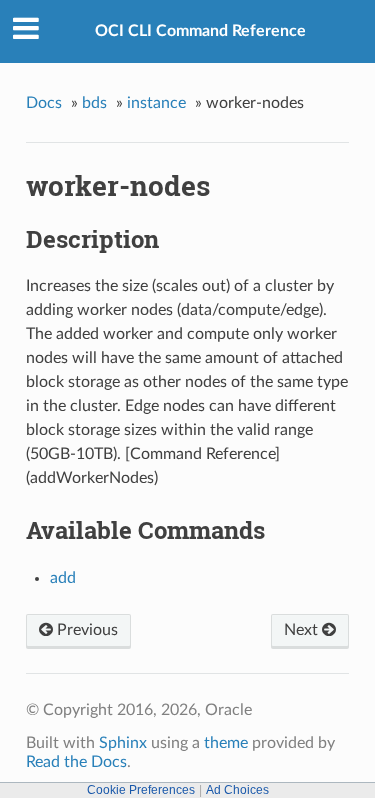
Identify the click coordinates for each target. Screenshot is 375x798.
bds (94, 103)
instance (156, 103)
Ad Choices (237, 790)
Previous (85, 630)
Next (303, 630)
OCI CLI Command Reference (200, 31)
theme (226, 743)
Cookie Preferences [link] (141, 790)
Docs (44, 103)
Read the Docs (76, 762)
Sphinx (123, 743)
